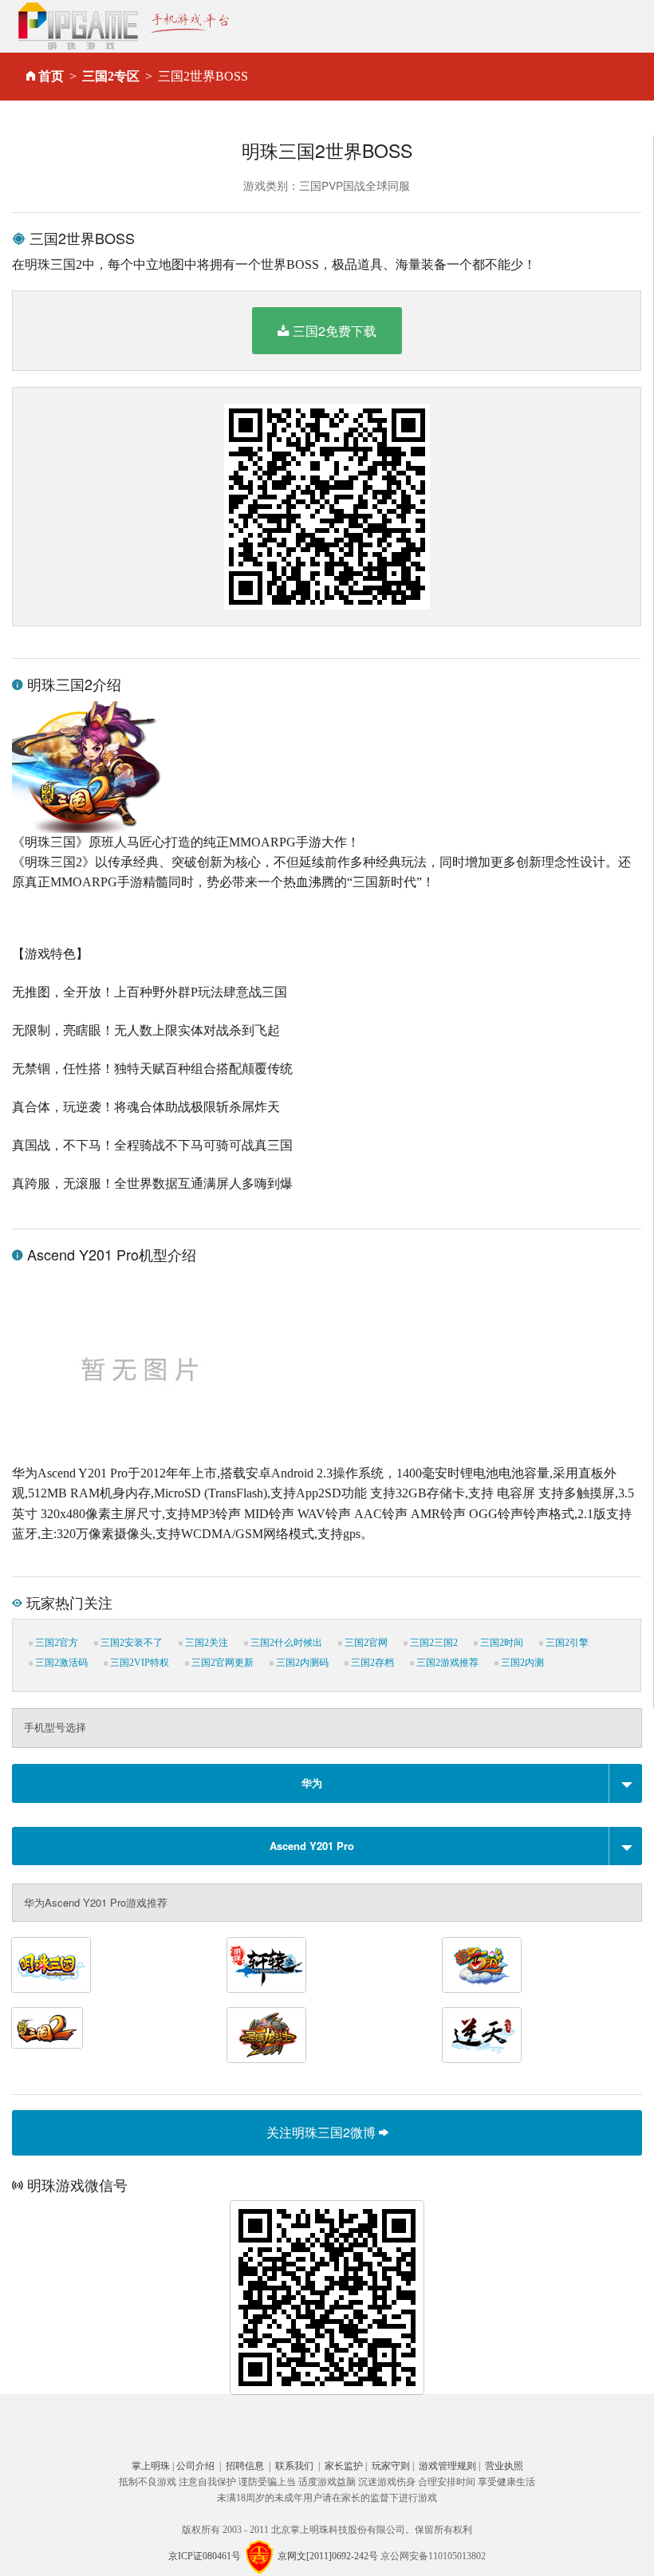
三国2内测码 (301, 1663)
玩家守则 (391, 2466)
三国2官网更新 (221, 1663)
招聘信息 (245, 2466)
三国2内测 (521, 1663)
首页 (51, 76)
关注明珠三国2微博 (323, 2132)
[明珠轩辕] (266, 1965)
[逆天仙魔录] (482, 2035)
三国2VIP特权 (138, 1663)
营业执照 (504, 2466)
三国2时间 (500, 1643)
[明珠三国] (51, 1965)
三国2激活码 (60, 1663)
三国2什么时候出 (285, 1643)
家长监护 (344, 2466)
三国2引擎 (566, 1643)
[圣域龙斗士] (266, 2035)
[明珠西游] (482, 1965)
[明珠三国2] (47, 2028)
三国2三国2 (433, 1643)
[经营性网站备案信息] (259, 2555)
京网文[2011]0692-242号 (328, 2555)
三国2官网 (365, 1643)
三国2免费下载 (335, 331)
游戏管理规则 (447, 2466)
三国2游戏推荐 (446, 1663)
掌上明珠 (151, 2466)
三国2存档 (371, 1663)
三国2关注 (205, 1643)
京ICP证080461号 (205, 2555)
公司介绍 (195, 2466)
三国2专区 (111, 76)
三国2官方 (55, 1643)
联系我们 (294, 2466)
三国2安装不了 (130, 1643)
